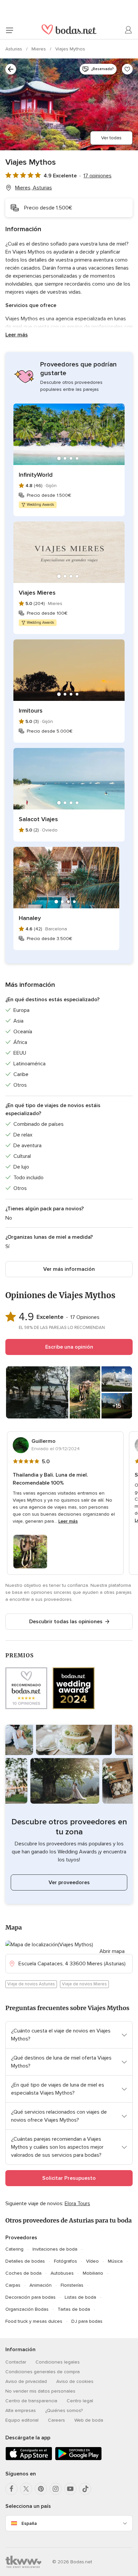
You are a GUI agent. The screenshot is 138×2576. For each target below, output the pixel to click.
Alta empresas (21, 2410)
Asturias (14, 49)
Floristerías (72, 2285)
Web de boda (89, 2420)
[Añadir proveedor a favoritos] (127, 69)
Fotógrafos (65, 2261)
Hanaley (30, 918)
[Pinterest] (41, 2489)
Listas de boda (80, 2297)
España (29, 2523)
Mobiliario (93, 2273)
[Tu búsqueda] (11, 69)
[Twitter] (26, 2489)
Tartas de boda (74, 2309)
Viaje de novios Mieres (84, 1984)
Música (115, 2261)
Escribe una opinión (69, 1347)
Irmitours (31, 711)
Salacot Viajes (38, 819)
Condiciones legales (58, 2362)
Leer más (17, 335)
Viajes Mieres (37, 593)
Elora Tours (77, 2204)
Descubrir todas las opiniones (66, 1622)
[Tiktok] (85, 2489)
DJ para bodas (87, 2321)
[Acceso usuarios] (129, 30)
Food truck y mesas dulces (34, 2321)
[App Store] (29, 2459)
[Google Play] (78, 2459)
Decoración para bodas (30, 2297)
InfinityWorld (36, 475)
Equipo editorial (22, 2420)
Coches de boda (23, 2273)
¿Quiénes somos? (64, 2410)
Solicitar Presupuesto (69, 2178)
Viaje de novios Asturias (31, 1984)
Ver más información (69, 1269)
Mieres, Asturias (33, 188)
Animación (41, 2285)
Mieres (39, 49)
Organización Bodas (27, 2309)
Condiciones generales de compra (43, 2372)
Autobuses (62, 2273)
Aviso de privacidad (26, 2381)
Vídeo (92, 2261)
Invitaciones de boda (55, 2249)
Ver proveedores (69, 1882)
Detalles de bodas (25, 2261)
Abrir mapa (112, 1951)
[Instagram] (56, 2489)
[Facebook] (11, 2489)
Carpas (13, 2285)
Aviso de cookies (75, 2381)
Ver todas (111, 138)
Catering (14, 2249)
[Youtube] (70, 2489)
